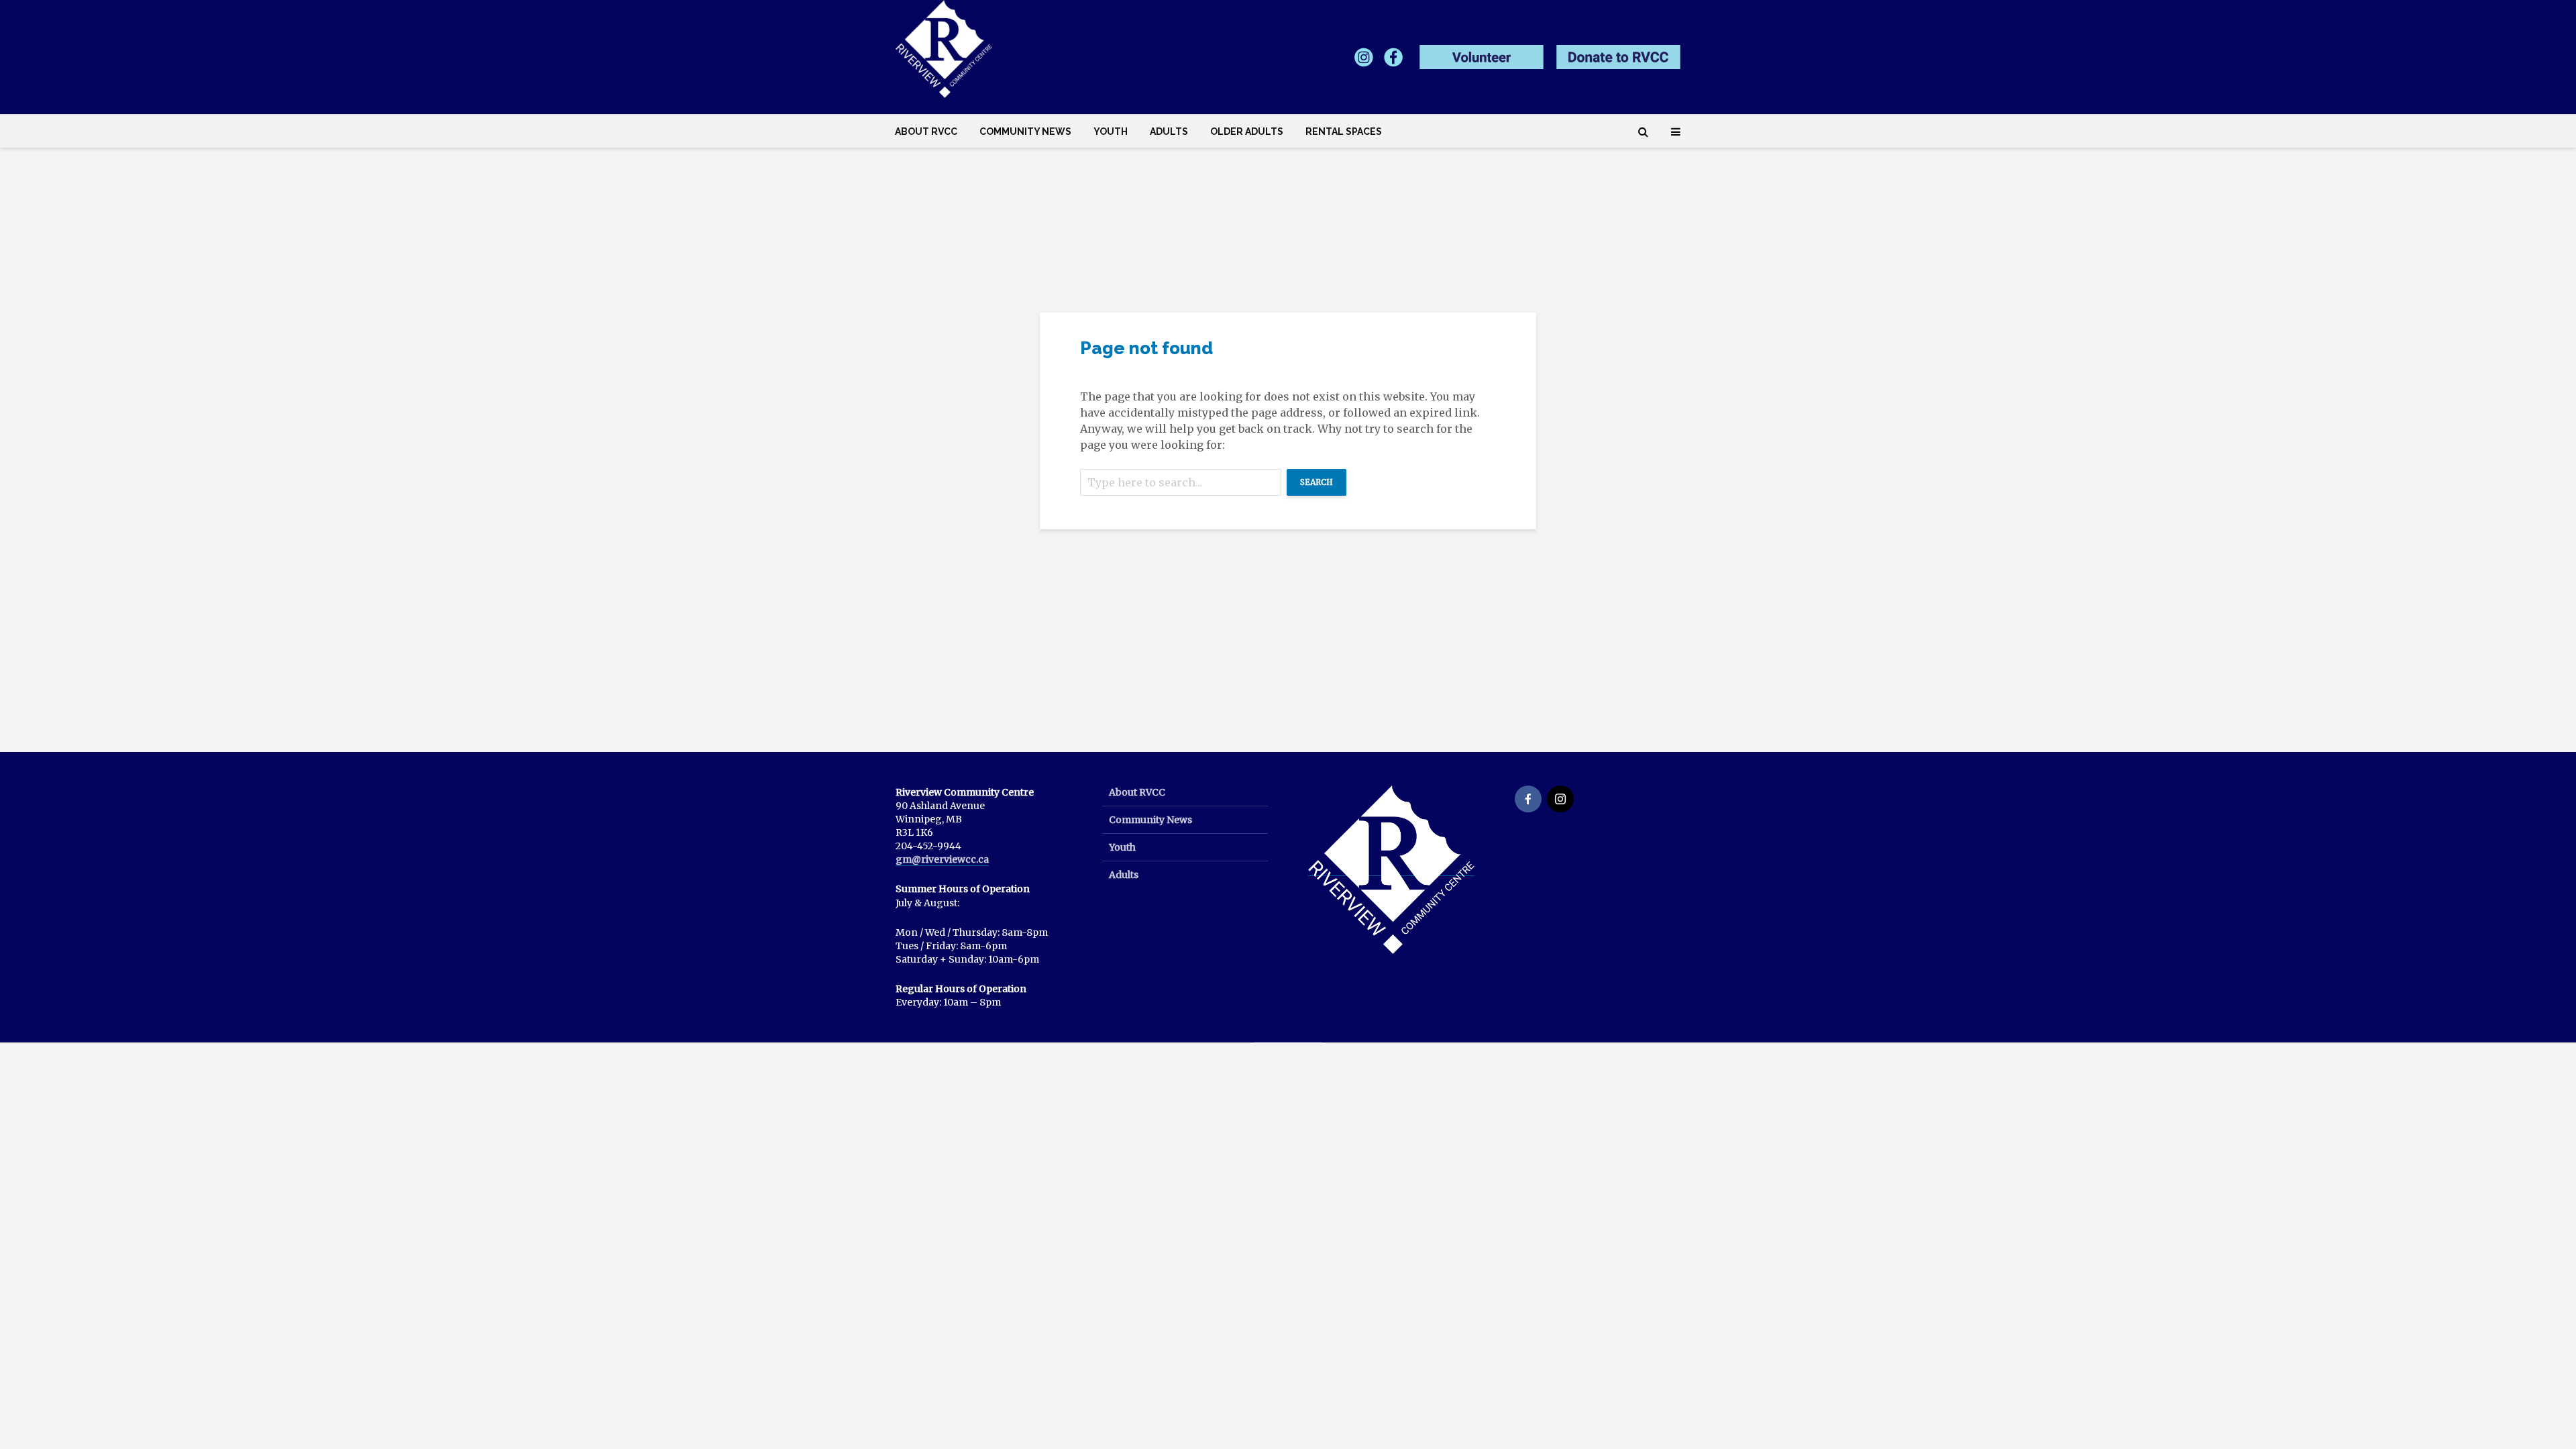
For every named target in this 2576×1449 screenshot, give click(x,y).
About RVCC (926, 131)
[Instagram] (1560, 799)
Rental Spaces (1344, 131)
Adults (1169, 131)
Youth (1111, 131)
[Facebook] (1528, 799)
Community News (1025, 131)
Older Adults (1247, 131)
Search (1317, 482)
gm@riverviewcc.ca (942, 859)
